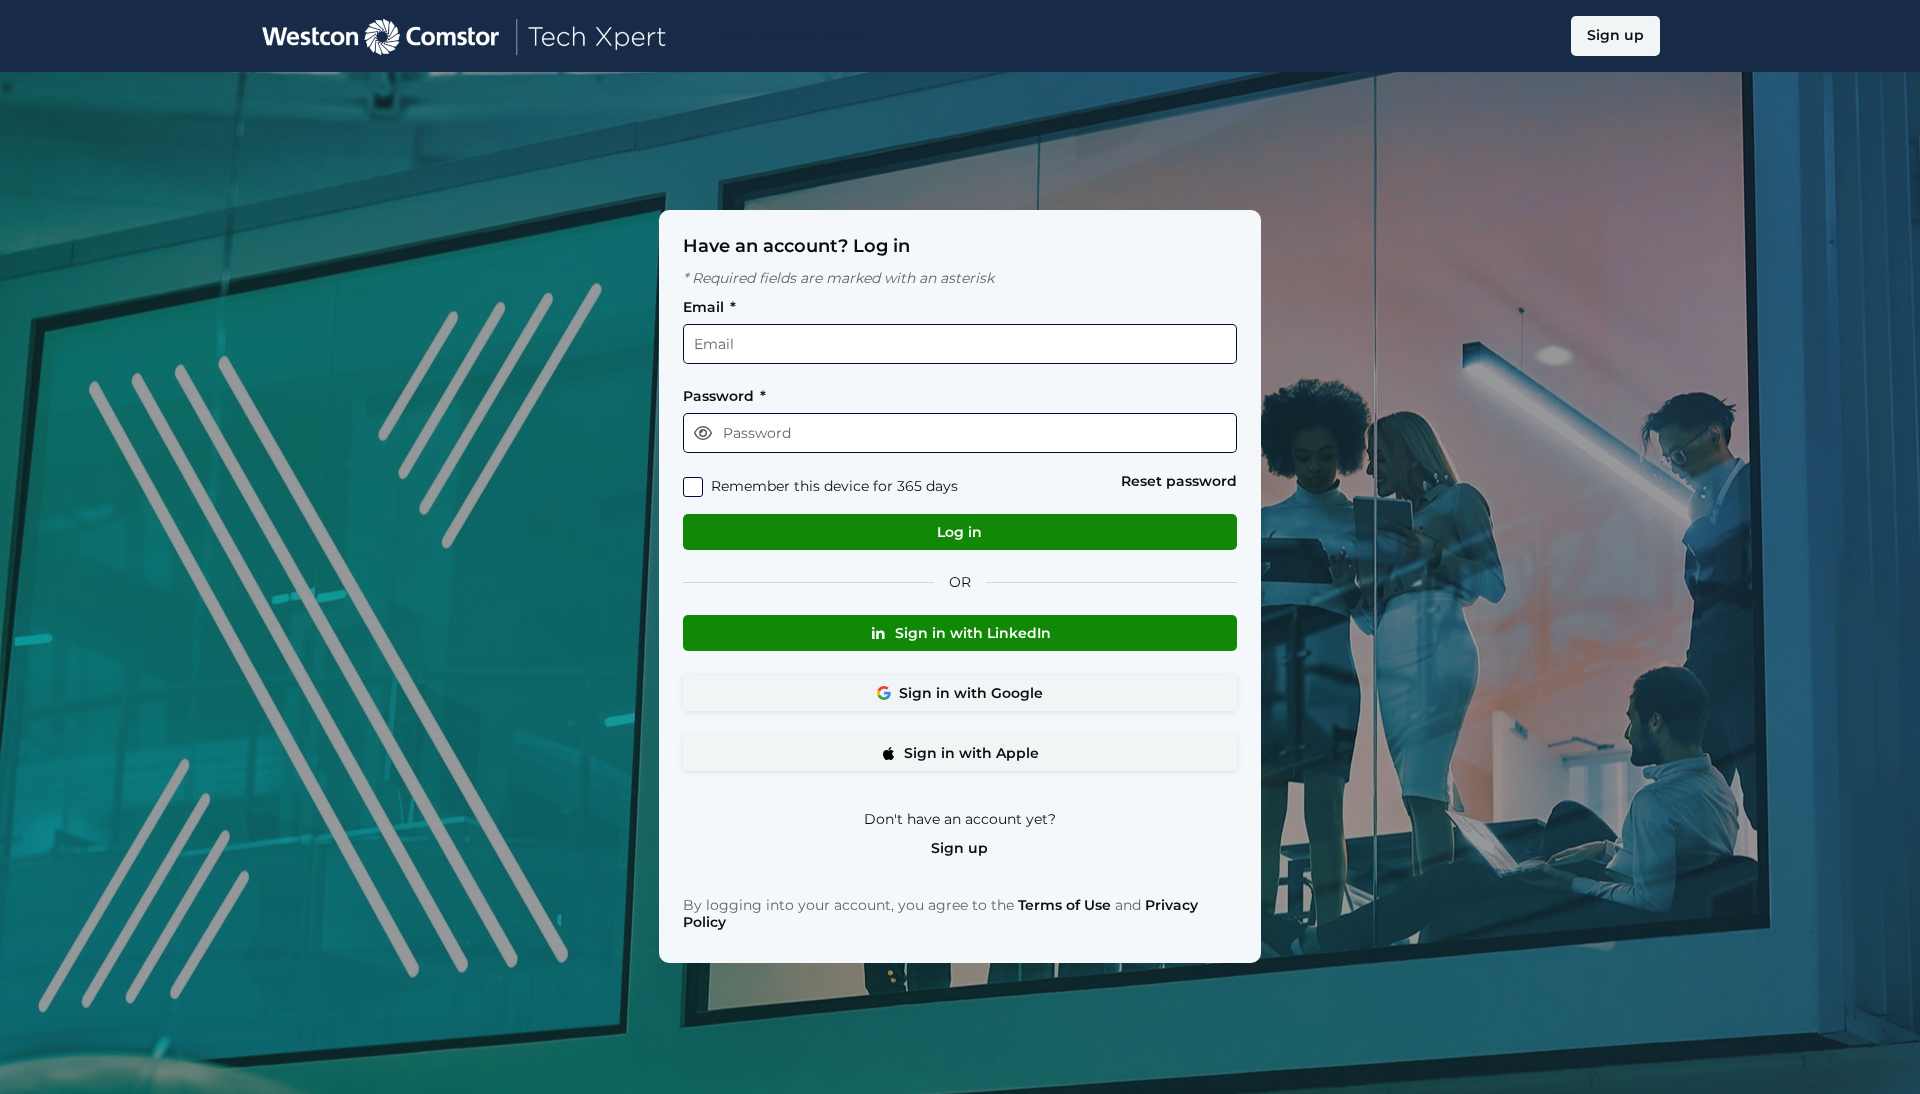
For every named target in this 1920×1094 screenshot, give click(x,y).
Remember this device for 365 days (834, 486)
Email (709, 307)
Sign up (959, 848)
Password (724, 396)
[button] (703, 433)
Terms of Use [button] (1064, 905)
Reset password (1179, 481)
